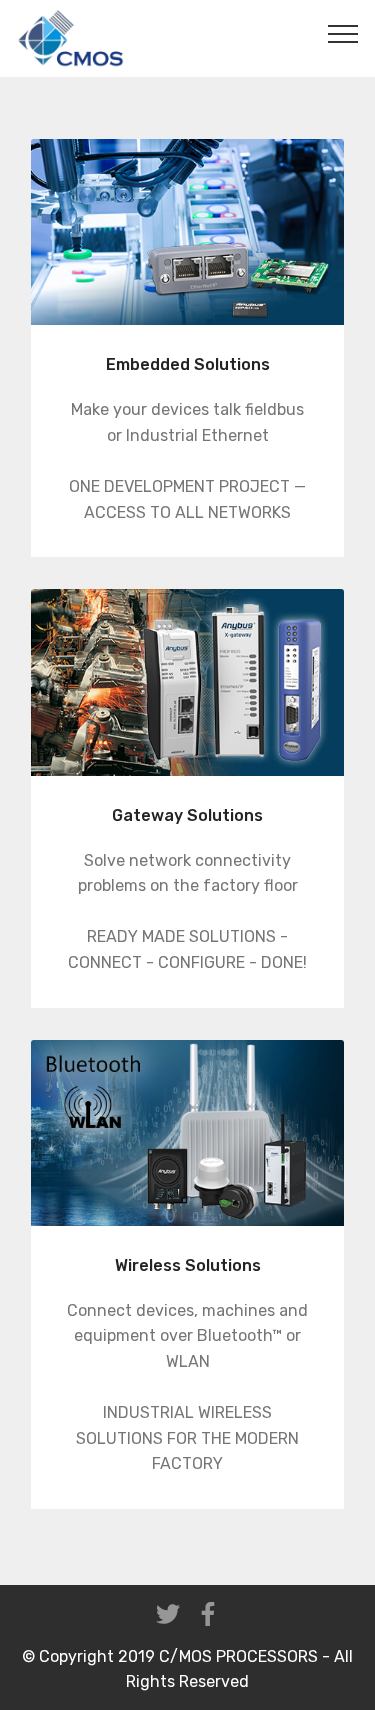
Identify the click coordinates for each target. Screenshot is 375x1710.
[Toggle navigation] (343, 33)
